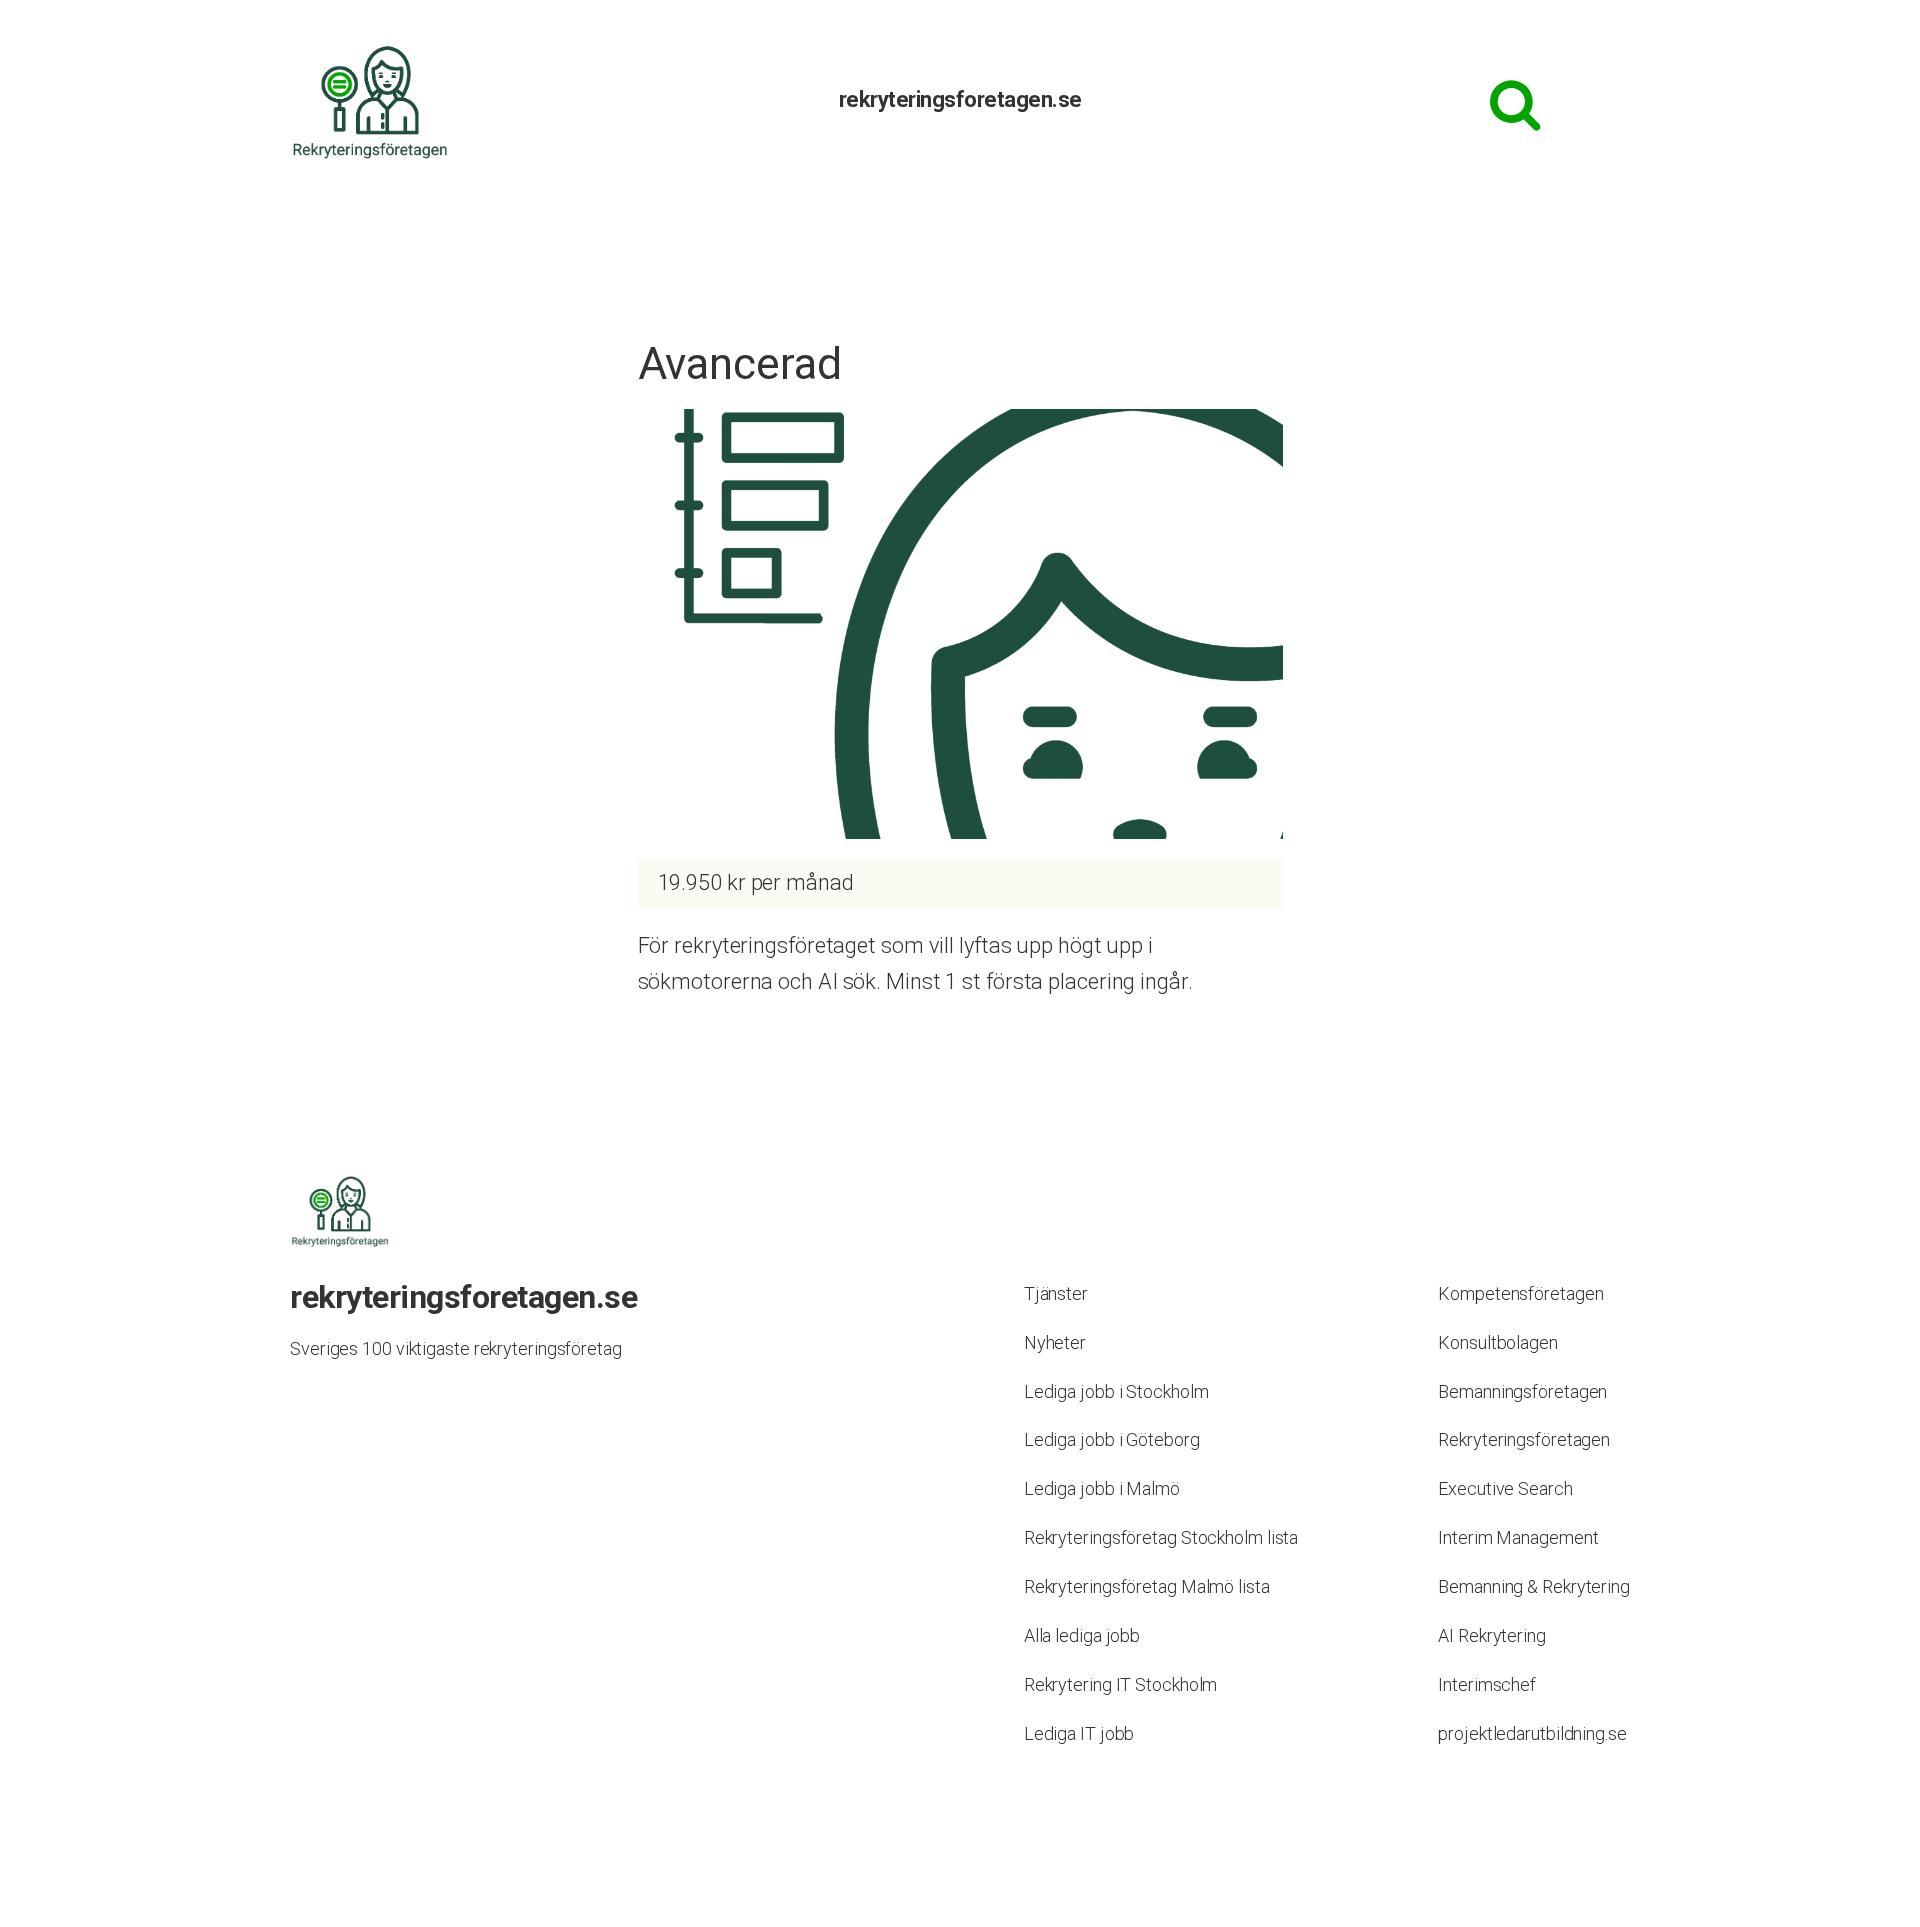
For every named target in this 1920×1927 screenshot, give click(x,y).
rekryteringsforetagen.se (960, 99)
